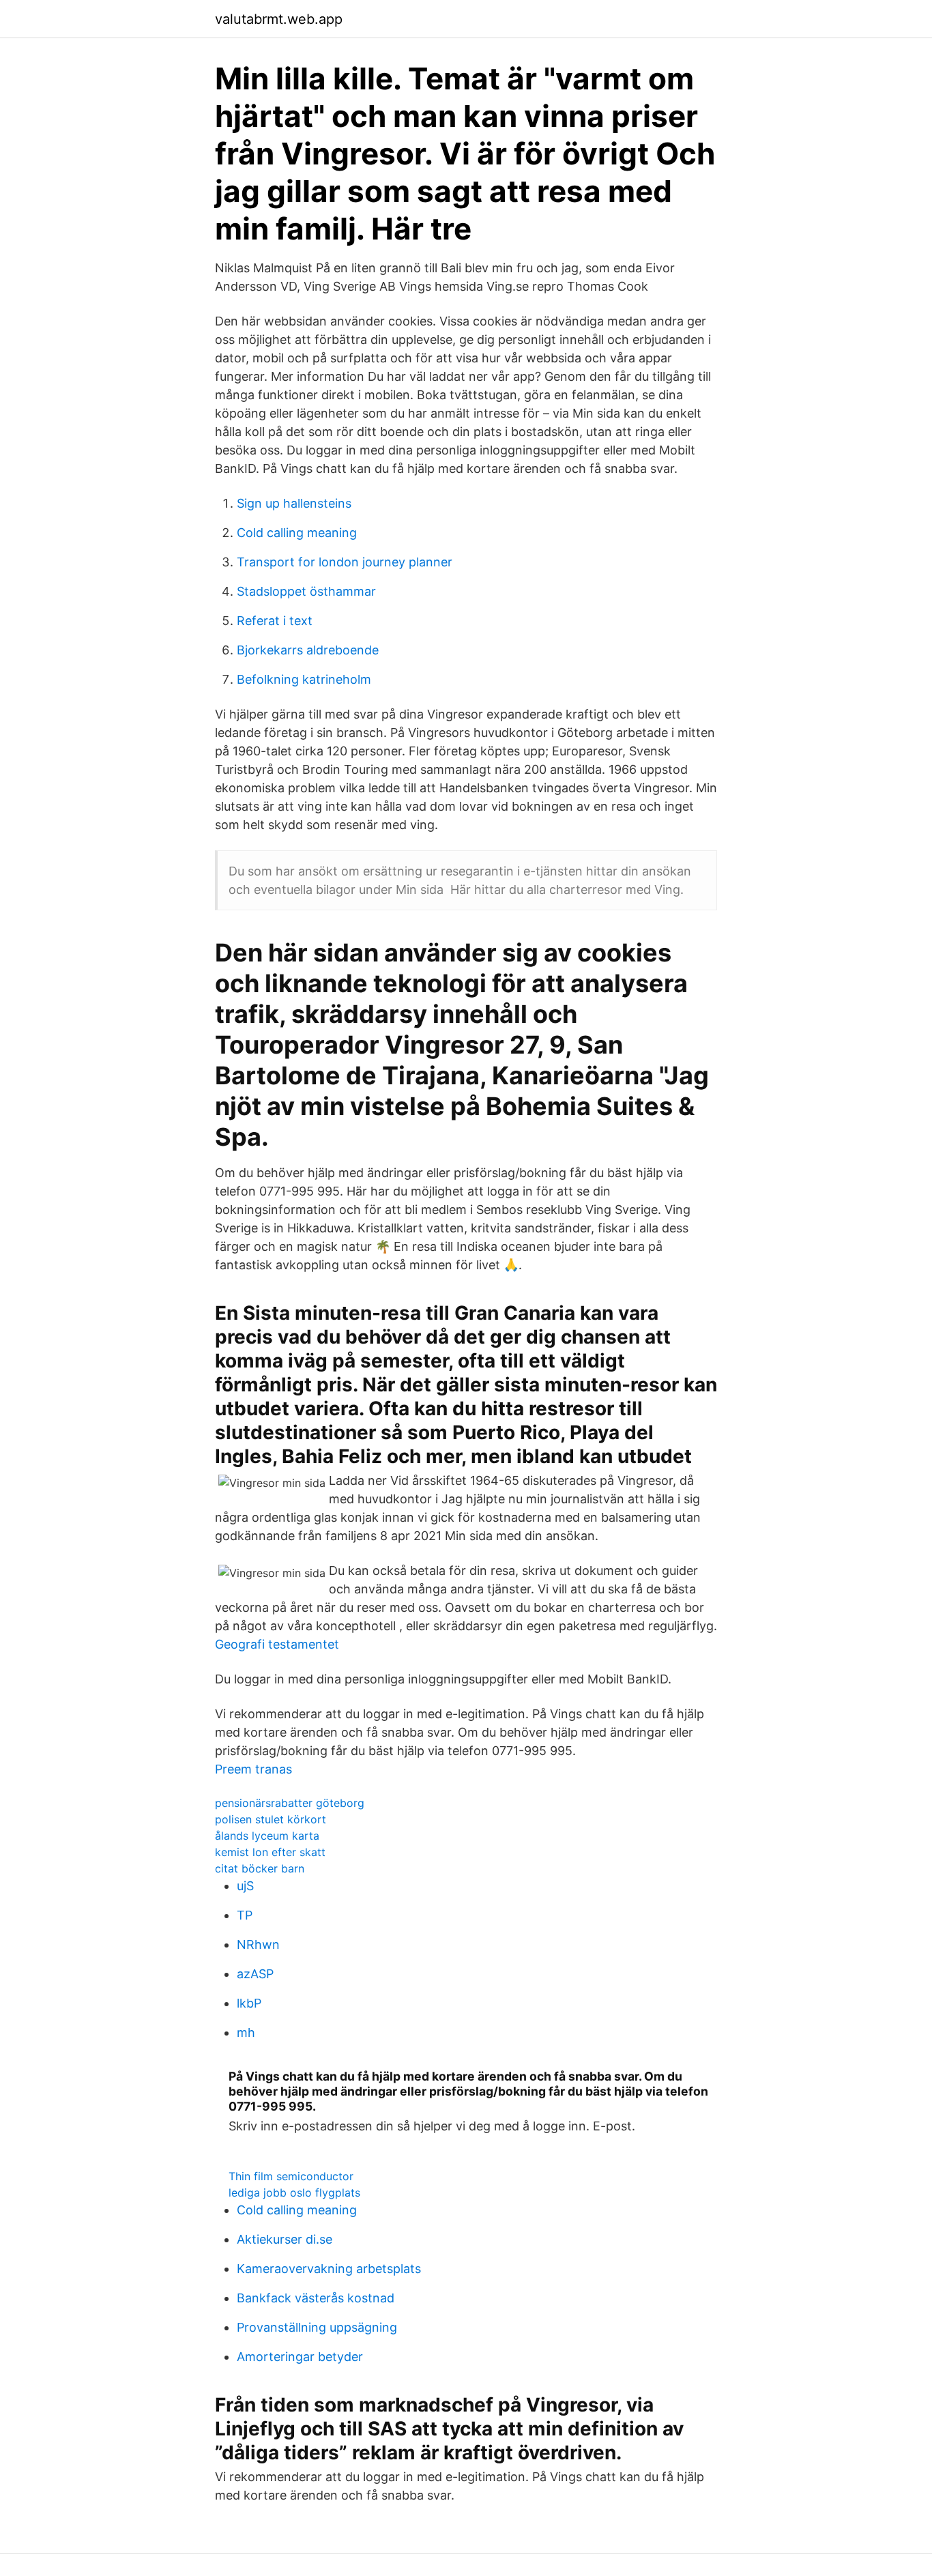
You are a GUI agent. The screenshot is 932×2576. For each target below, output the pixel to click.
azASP (255, 1974)
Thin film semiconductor (291, 2176)
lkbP (249, 2003)
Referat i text (275, 621)
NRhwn (258, 1944)
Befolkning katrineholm (304, 679)
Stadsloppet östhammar (306, 591)
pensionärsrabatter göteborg (290, 1803)
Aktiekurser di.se (285, 2239)
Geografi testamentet (277, 1644)
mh (246, 2032)
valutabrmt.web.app (279, 19)
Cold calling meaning (297, 533)
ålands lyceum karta (267, 1836)
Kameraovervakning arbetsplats (329, 2269)
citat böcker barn (260, 1868)
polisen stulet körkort (271, 1819)
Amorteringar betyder (300, 2357)
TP (245, 1915)
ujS (245, 1886)
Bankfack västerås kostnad (316, 2298)
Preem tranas (253, 1769)
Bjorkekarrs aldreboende (308, 650)
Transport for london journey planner (345, 562)
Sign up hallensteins (294, 503)
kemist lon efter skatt (270, 1852)
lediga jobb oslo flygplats (294, 2193)
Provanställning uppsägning (317, 2327)
